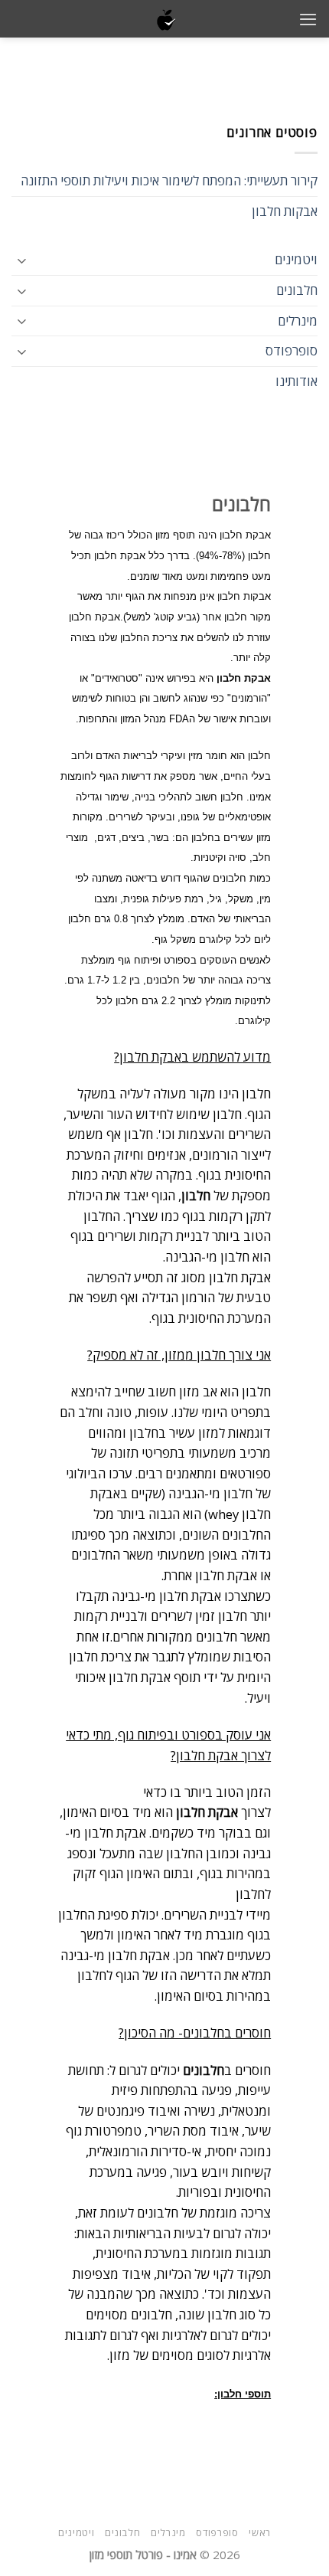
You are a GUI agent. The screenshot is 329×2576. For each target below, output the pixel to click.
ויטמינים (296, 259)
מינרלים (298, 321)
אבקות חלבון (285, 211)
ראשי (260, 2532)
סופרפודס (292, 350)
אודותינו (296, 381)
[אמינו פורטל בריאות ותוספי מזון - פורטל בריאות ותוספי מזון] (165, 19)
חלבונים (297, 290)
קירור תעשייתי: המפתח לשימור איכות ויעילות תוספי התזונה (169, 180)
